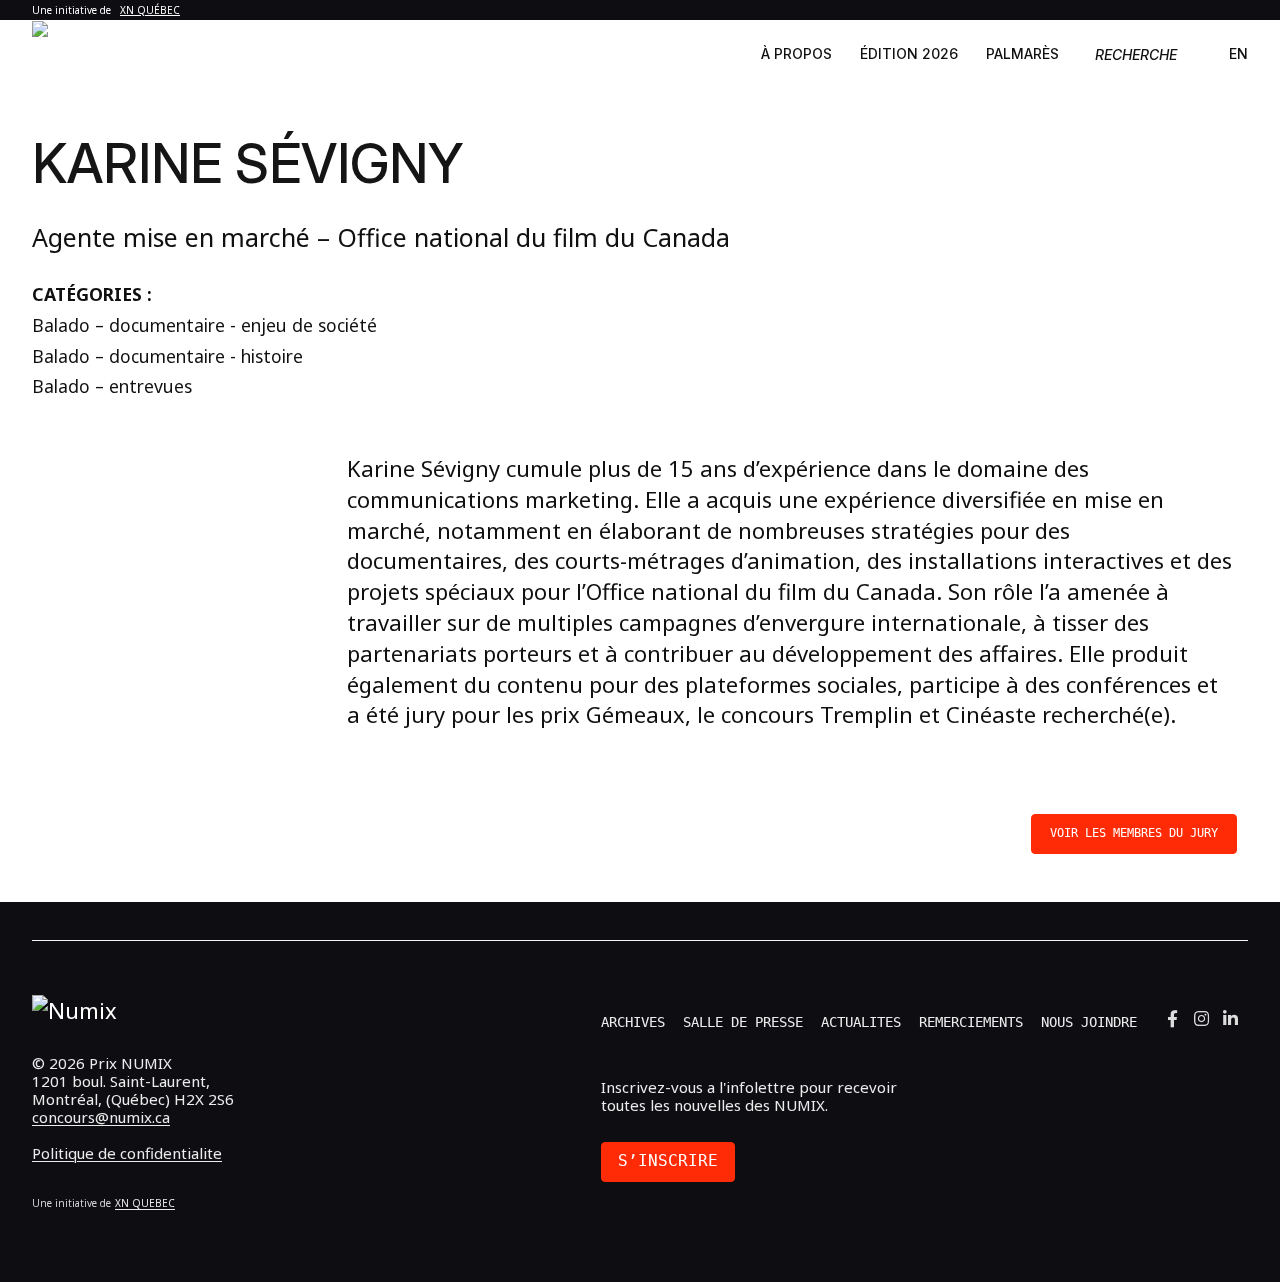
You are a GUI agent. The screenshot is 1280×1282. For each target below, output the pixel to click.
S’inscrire (668, 1160)
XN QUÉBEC (150, 10)
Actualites (861, 1022)
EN (1238, 53)
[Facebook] (1172, 1018)
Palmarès (1022, 53)
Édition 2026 (909, 53)
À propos (796, 53)
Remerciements (971, 1022)
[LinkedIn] (1230, 1018)
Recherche (1136, 54)
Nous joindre (1089, 1022)
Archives (633, 1022)
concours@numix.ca (101, 1117)
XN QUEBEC (145, 1203)
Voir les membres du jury (1134, 833)
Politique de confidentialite (127, 1153)
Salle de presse (743, 1022)
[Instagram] (1201, 1018)
